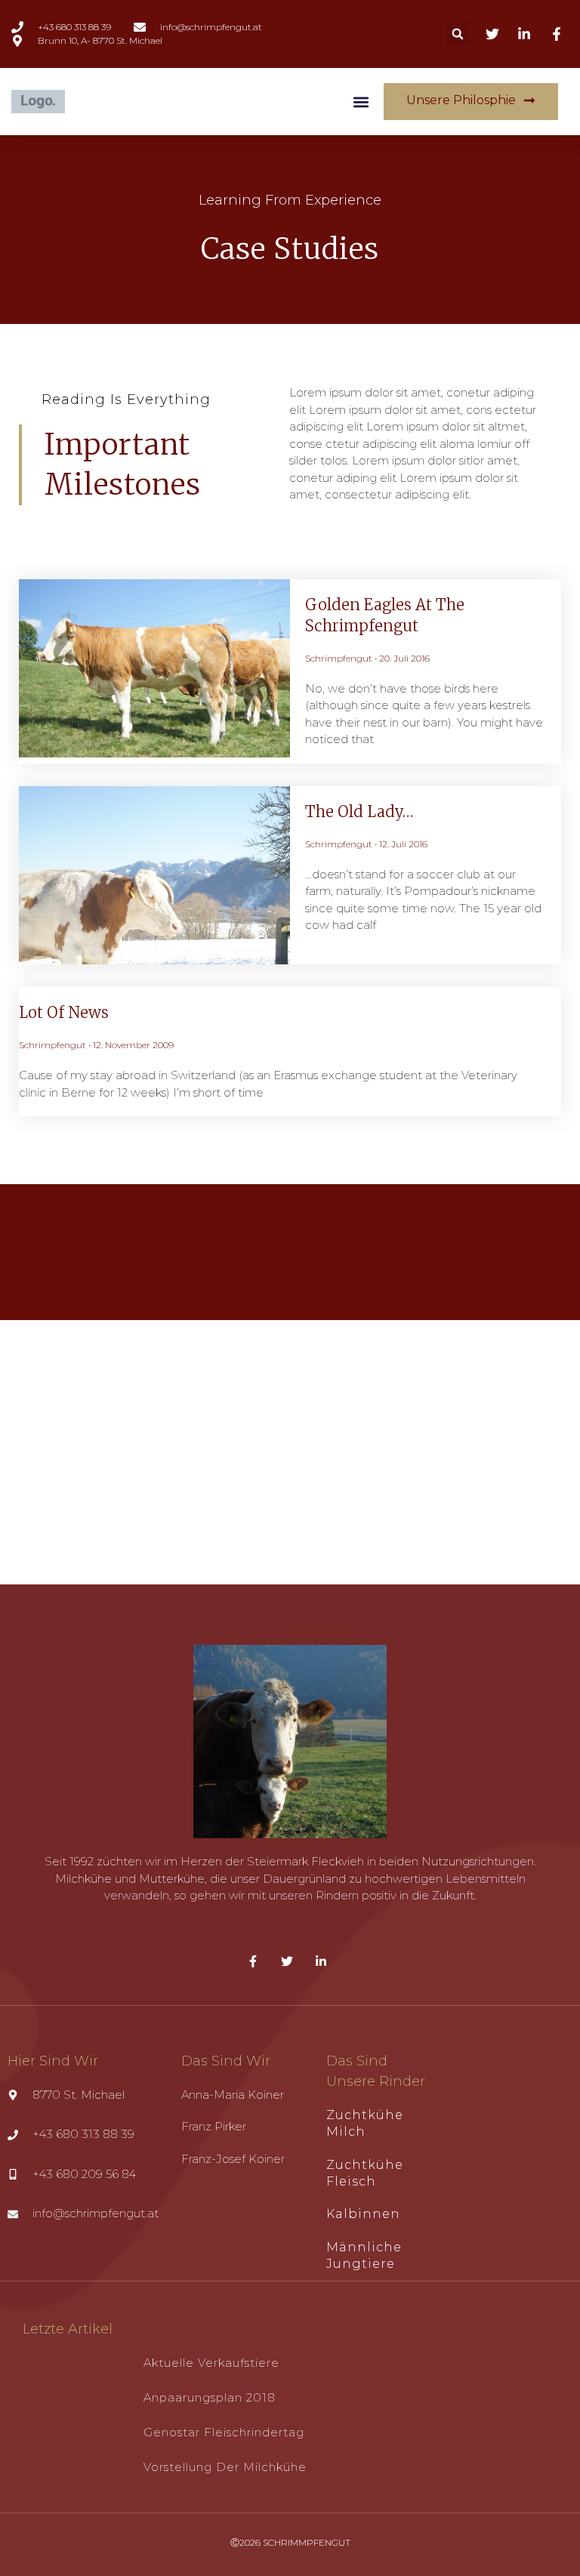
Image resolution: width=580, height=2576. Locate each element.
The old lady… (359, 811)
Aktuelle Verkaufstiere (211, 2363)
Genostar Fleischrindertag (224, 2432)
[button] (458, 34)
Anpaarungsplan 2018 (210, 2397)
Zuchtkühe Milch (365, 2123)
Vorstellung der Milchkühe (225, 2467)
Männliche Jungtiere (364, 2255)
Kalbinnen (363, 2214)
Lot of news (64, 1012)
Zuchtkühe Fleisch (365, 2173)
